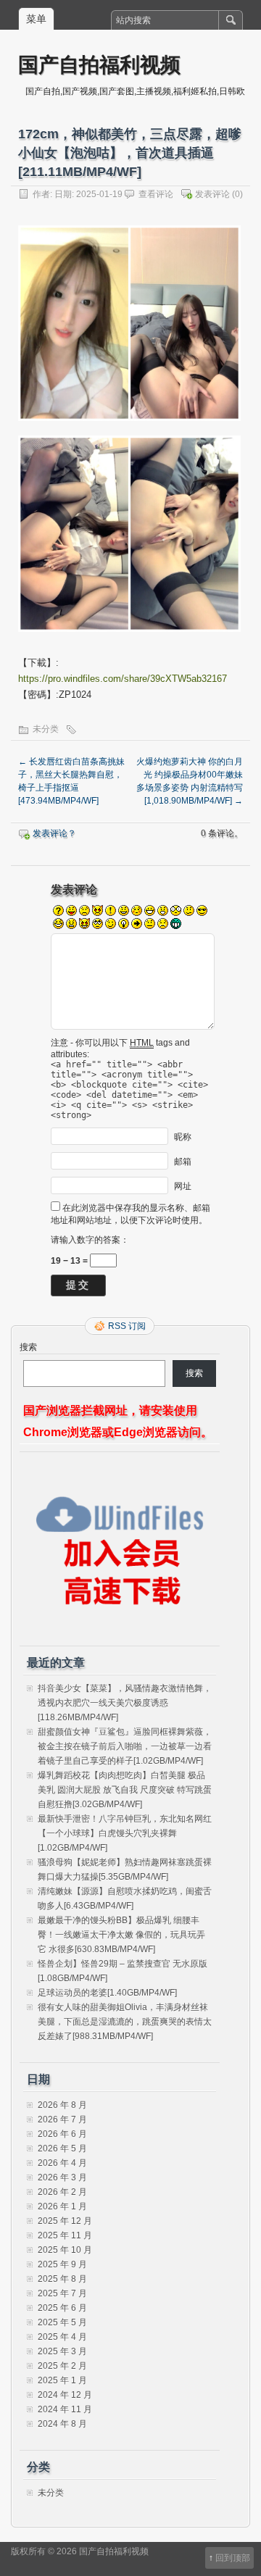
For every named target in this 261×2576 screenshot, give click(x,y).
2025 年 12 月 (65, 2221)
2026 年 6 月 (62, 2134)
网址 (183, 1185)
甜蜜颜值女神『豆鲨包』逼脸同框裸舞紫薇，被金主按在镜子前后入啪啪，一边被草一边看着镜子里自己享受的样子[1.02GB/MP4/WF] (125, 1746)
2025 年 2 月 (62, 2366)
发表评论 (212, 194)
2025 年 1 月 (62, 2380)
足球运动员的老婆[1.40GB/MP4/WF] (107, 1993)
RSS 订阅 (127, 1326)
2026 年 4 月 (62, 2163)
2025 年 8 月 (62, 2279)
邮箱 (183, 1161)
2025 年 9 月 (62, 2264)
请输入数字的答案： (90, 1240)
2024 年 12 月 (65, 2395)
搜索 (28, 1347)
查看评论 (156, 194)
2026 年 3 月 (62, 2177)
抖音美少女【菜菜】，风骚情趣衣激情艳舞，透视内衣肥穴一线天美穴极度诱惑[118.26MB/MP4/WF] (125, 1703)
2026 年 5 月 (62, 2148)
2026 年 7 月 (62, 2119)
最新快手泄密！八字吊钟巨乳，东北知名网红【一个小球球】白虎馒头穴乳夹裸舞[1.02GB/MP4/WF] (125, 1833)
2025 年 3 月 (62, 2351)
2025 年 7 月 (62, 2293)
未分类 (46, 729)
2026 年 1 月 (62, 2206)
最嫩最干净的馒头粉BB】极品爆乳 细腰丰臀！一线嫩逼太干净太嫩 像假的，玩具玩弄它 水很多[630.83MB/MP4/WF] (121, 1935)
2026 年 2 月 (62, 2192)
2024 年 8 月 (62, 2424)
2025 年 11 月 (65, 2235)
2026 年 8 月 (62, 2105)
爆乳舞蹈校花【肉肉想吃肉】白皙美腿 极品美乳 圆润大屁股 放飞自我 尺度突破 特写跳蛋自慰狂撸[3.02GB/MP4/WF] (125, 1790)
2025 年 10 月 (65, 2250)
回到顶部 (233, 2558)
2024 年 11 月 (65, 2409)
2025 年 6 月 (62, 2308)
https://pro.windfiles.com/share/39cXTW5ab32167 (123, 679)
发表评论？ (54, 833)
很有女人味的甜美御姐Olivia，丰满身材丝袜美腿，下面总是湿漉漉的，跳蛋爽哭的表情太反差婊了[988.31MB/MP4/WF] (125, 2022)
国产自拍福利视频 (99, 64)
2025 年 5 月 (62, 2322)
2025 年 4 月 (62, 2337)
